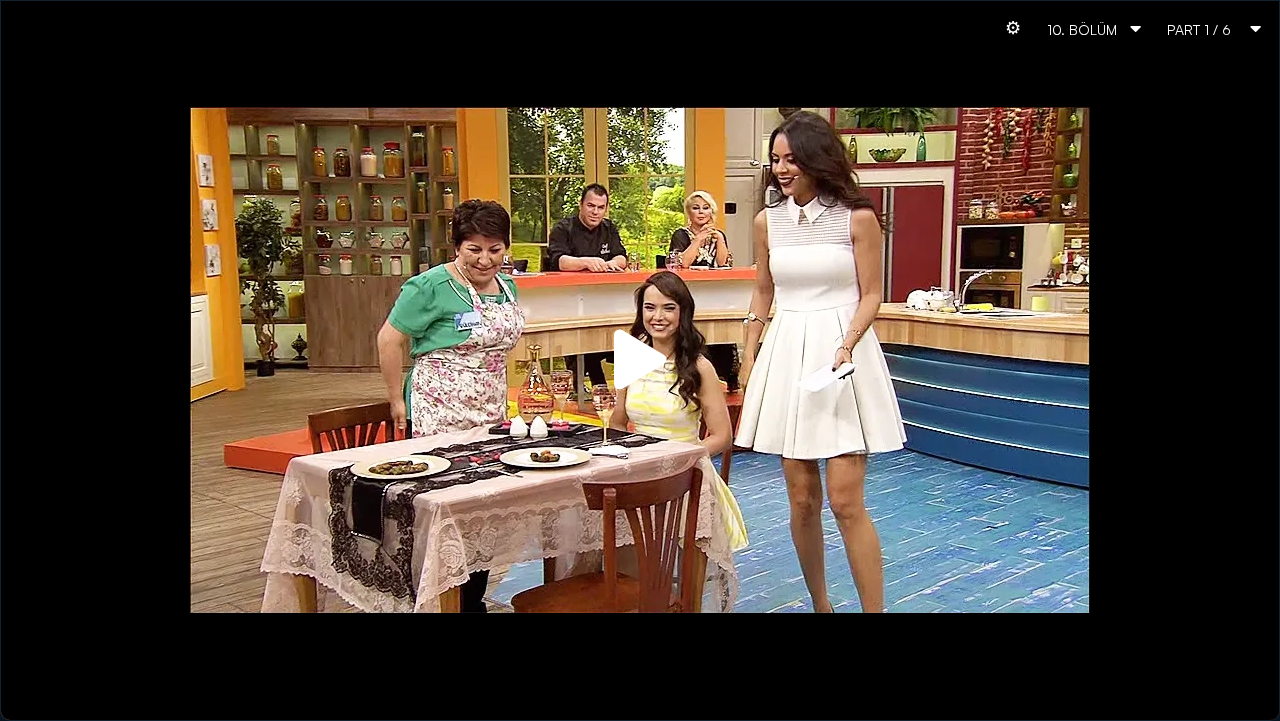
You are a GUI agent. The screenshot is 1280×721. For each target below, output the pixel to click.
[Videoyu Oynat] (640, 360)
